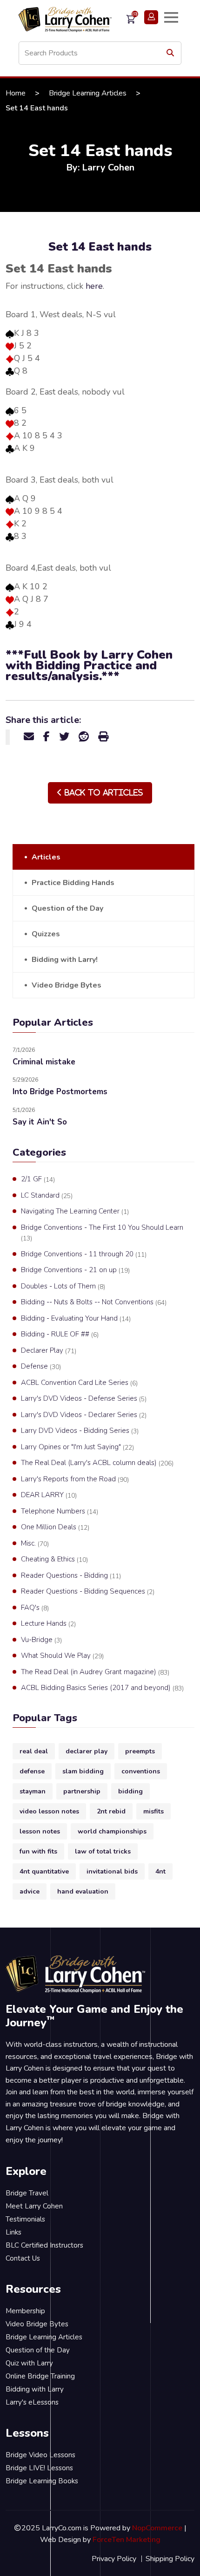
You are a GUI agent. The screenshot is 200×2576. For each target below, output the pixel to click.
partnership (82, 1791)
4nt (160, 1871)
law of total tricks (103, 1851)
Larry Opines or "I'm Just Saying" (77, 1447)
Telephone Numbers (60, 1511)
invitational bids (112, 1871)
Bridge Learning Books (42, 2481)
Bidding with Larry (35, 2389)
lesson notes (40, 1831)
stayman (33, 1791)
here (94, 286)
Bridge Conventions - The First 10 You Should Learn (102, 1233)
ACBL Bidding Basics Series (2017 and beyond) (102, 1688)
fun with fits (38, 1851)
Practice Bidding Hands (73, 883)
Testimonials (25, 2219)
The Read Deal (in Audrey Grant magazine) (95, 1672)
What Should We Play (62, 1656)
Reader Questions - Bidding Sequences (88, 1591)
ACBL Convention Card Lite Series (79, 1383)
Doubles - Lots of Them (63, 1286)
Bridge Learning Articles (88, 93)
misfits (153, 1811)
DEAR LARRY (49, 1495)
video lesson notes (49, 1811)
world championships (112, 1831)
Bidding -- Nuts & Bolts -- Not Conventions (94, 1302)
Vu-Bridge (41, 1640)
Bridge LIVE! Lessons (39, 2468)
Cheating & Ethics (54, 1559)
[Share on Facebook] (47, 737)
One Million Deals (55, 1527)
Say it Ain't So (40, 1122)
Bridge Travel (27, 2193)
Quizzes (46, 934)
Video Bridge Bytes (67, 985)
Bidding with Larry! (65, 960)
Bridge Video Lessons (40, 2455)
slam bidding (83, 1771)
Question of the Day (67, 908)
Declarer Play (49, 1351)
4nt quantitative (44, 1871)
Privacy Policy (114, 2559)
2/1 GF (38, 1179)
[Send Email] (29, 737)
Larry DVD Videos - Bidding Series (80, 1431)
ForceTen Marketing (127, 2540)
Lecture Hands (48, 1624)
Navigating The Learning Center (75, 1211)
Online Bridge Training (40, 2376)
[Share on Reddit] (84, 737)
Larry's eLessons (32, 2402)
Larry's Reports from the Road (75, 1479)
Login (151, 17)
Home (16, 93)
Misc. (35, 1544)
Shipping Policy (170, 2559)
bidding (130, 1791)
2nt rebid (111, 1811)
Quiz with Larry (29, 2363)
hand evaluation (83, 1891)
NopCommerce (157, 2528)
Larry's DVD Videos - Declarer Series (84, 1415)
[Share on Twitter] (64, 737)
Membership (25, 2311)
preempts (140, 1751)
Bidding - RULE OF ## (60, 1334)
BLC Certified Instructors (44, 2245)
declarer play (87, 1751)
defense (32, 1771)
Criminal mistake (44, 1062)
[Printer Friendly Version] (103, 737)
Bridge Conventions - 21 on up (75, 1270)
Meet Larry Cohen (34, 2206)
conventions (141, 1771)
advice (30, 1891)
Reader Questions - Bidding (71, 1576)
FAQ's (35, 1608)
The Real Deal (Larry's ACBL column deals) (97, 1463)
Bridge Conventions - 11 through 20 (84, 1254)
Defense (41, 1366)
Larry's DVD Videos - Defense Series (84, 1399)
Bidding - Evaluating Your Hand (76, 1319)
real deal (34, 1751)
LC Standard (47, 1196)
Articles (46, 857)
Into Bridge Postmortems (60, 1092)
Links (13, 2232)
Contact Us (23, 2258)
